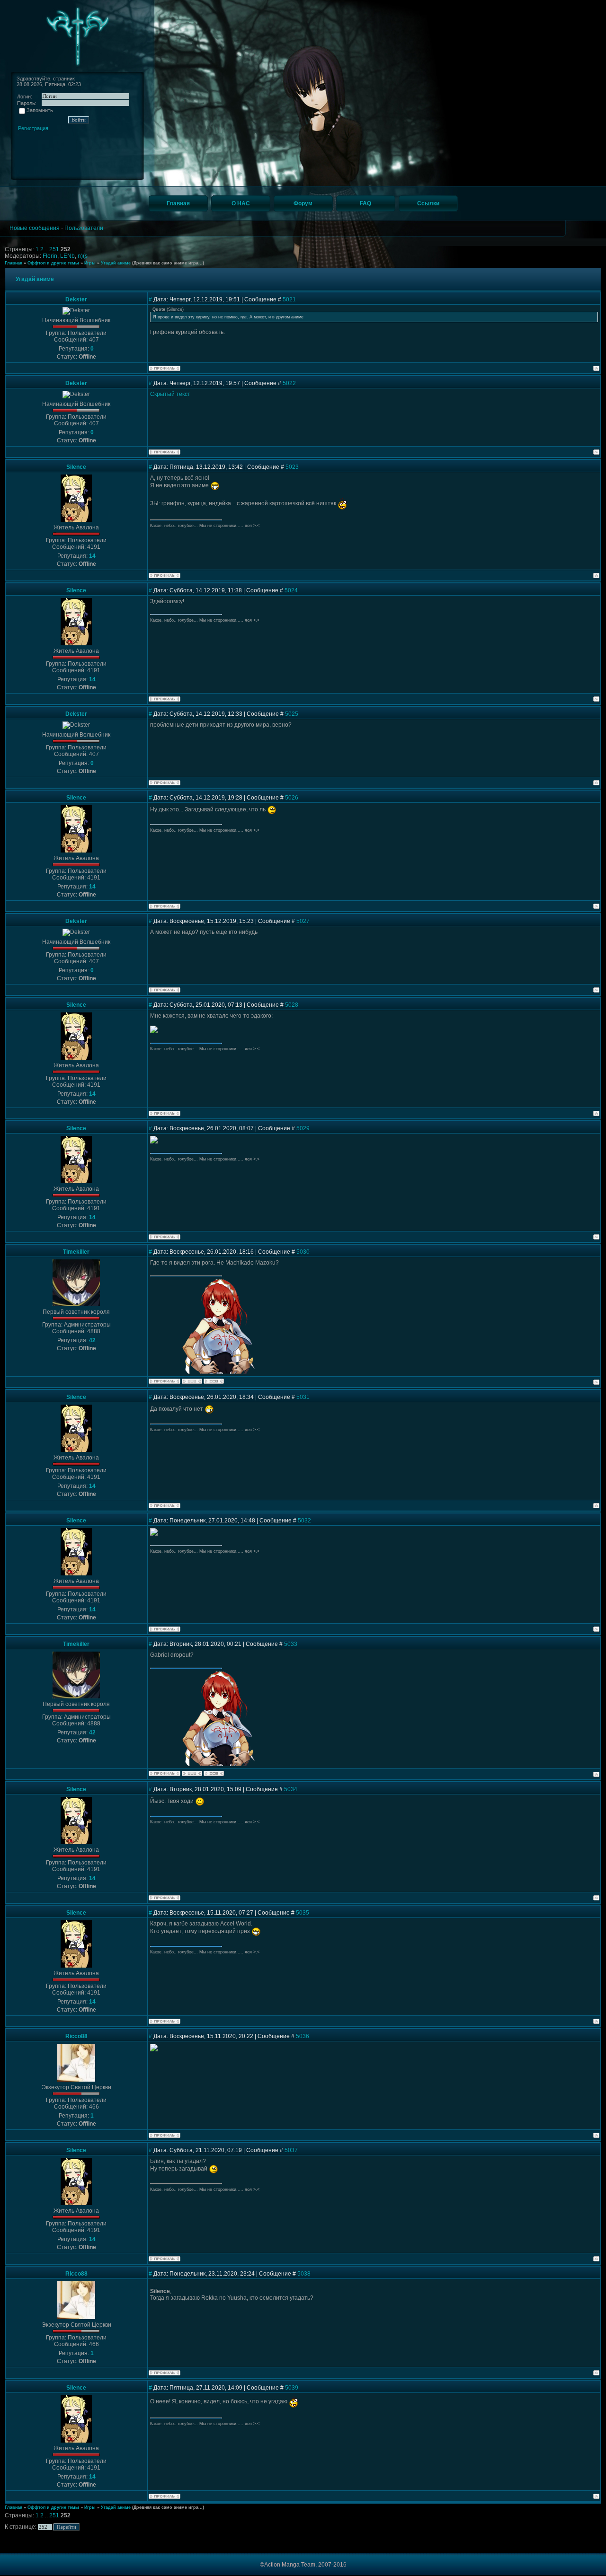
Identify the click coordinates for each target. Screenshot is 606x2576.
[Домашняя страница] (192, 1381)
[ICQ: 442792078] (214, 1381)
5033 (291, 1644)
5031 (303, 1397)
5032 (304, 1521)
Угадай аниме (116, 263)
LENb (67, 256)
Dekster (76, 299)
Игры (90, 263)
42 (92, 1340)
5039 (292, 2388)
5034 (291, 1789)
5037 (291, 2150)
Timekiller (76, 1252)
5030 (303, 1252)
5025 (292, 714)
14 (92, 556)
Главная (13, 263)
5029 (303, 1128)
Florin (50, 256)
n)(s (83, 256)
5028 (292, 1005)
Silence (76, 467)
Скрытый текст (170, 394)
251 (55, 249)
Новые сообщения (35, 228)
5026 (292, 798)
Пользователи (84, 228)
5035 (303, 1913)
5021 (289, 299)
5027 (303, 921)
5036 (303, 2036)
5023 (292, 467)
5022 (289, 383)
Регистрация (33, 128)
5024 (291, 590)
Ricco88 (76, 2036)
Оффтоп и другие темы (53, 263)
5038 (304, 2274)
